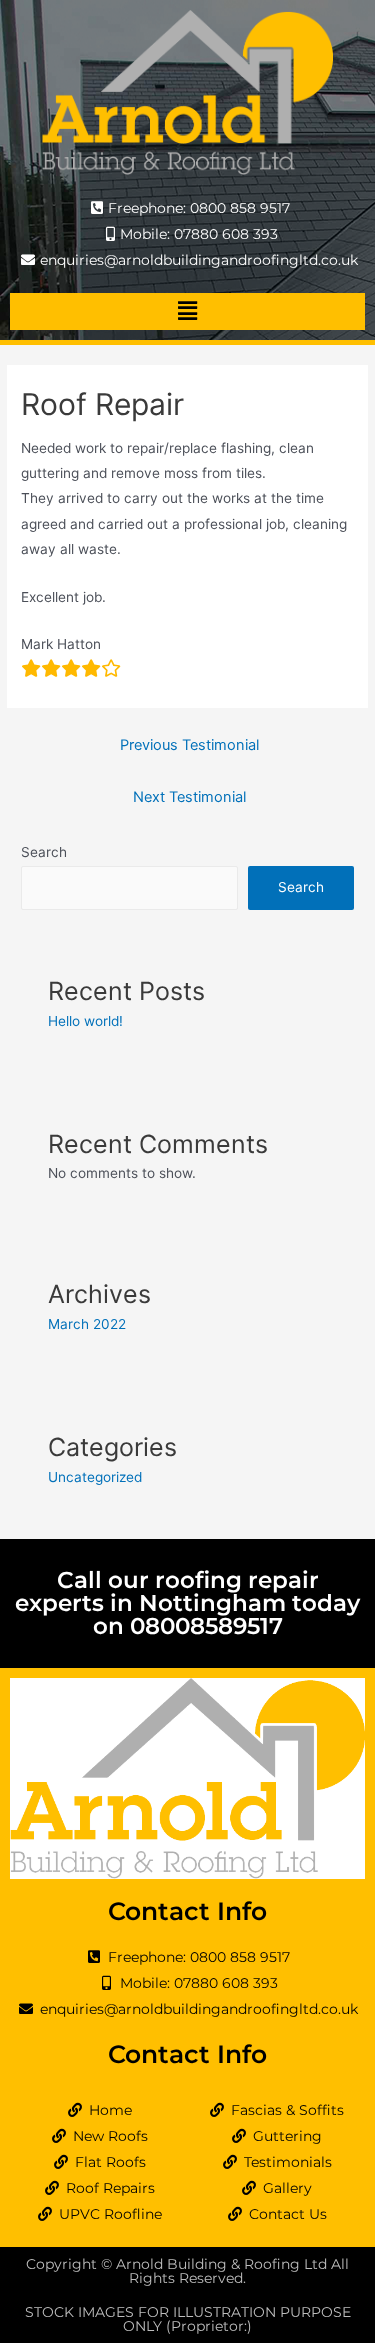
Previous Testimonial (189, 745)
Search (44, 852)
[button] (187, 311)
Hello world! (85, 1021)
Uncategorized (95, 1477)
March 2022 (87, 1324)
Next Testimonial (189, 797)
